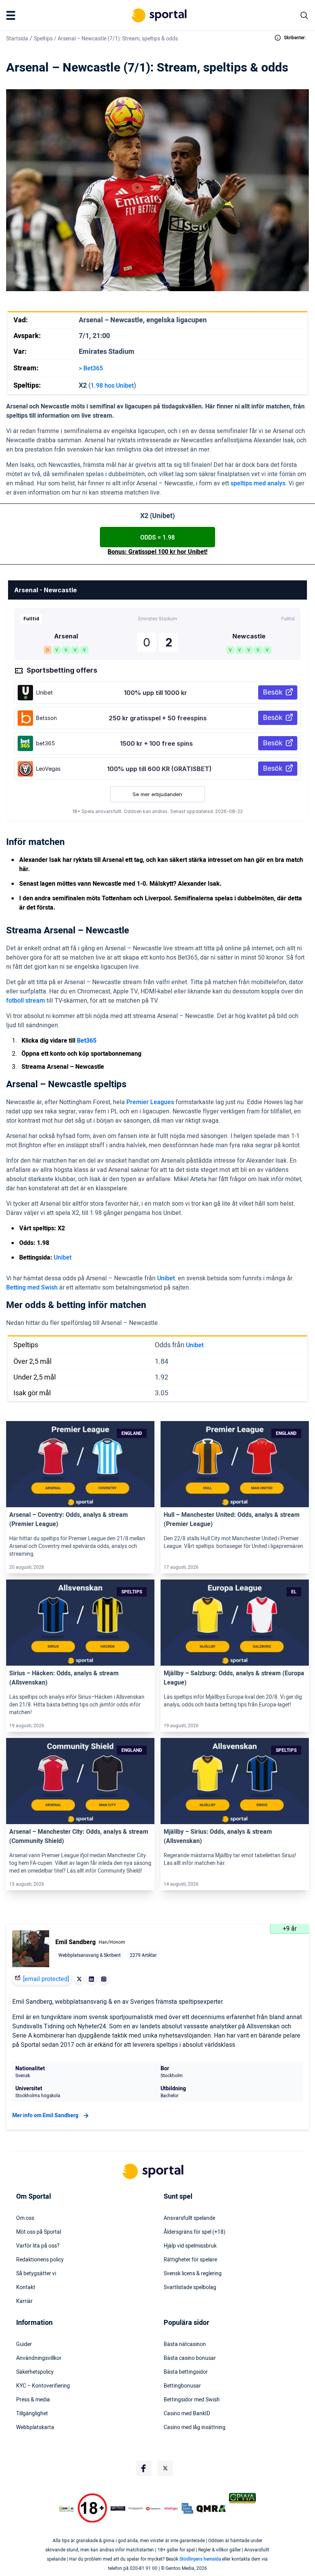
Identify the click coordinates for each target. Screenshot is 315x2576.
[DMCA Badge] (66, 2508)
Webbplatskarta (35, 2428)
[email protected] (46, 1979)
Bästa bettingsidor (186, 2372)
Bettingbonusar (182, 2386)
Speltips (43, 39)
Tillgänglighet (32, 2414)
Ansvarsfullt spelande (189, 2218)
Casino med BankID (187, 2414)
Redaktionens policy (40, 2260)
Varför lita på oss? (38, 2246)
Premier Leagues (150, 1102)
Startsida (17, 39)
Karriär (24, 2301)
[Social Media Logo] (144, 2468)
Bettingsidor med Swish (192, 2400)
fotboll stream (26, 1001)
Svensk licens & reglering (193, 2274)
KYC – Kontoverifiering (43, 2386)
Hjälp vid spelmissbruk (190, 2246)
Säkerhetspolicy (35, 2372)
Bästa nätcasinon (185, 2344)
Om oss (25, 2218)
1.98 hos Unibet (112, 386)
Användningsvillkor (39, 2358)
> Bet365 (91, 368)
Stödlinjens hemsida (200, 2559)
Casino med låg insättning (195, 2428)
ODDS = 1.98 (157, 538)
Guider (24, 2344)
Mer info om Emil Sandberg (45, 2115)
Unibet (63, 1258)
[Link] (80, 1464)
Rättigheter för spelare (190, 2260)
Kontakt (26, 2288)
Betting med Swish (32, 1288)
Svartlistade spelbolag (190, 2288)
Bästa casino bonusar (190, 2358)
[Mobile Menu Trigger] (12, 15)
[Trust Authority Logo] (118, 2508)
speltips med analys (258, 483)
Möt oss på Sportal (39, 2232)
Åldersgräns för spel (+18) (195, 2232)
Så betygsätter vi (36, 2274)
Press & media (33, 2400)
